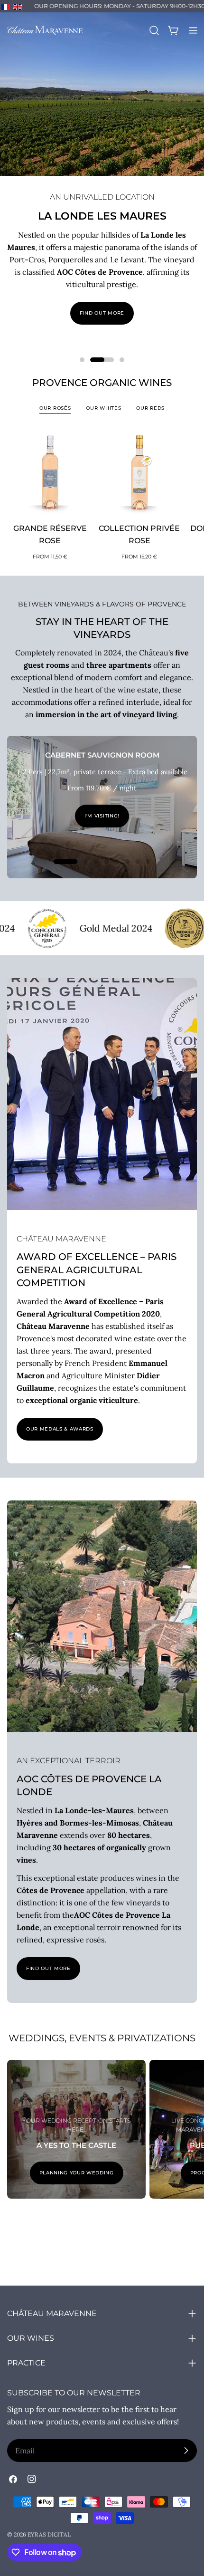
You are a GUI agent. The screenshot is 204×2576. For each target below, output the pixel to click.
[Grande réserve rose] (50, 472)
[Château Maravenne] (152, 928)
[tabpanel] (102, 495)
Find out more (102, 313)
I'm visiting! (102, 816)
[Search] (154, 30)
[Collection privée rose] (140, 472)
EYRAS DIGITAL (49, 2534)
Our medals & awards (60, 1429)
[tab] (55, 409)
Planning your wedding (77, 2173)
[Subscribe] (186, 2451)
